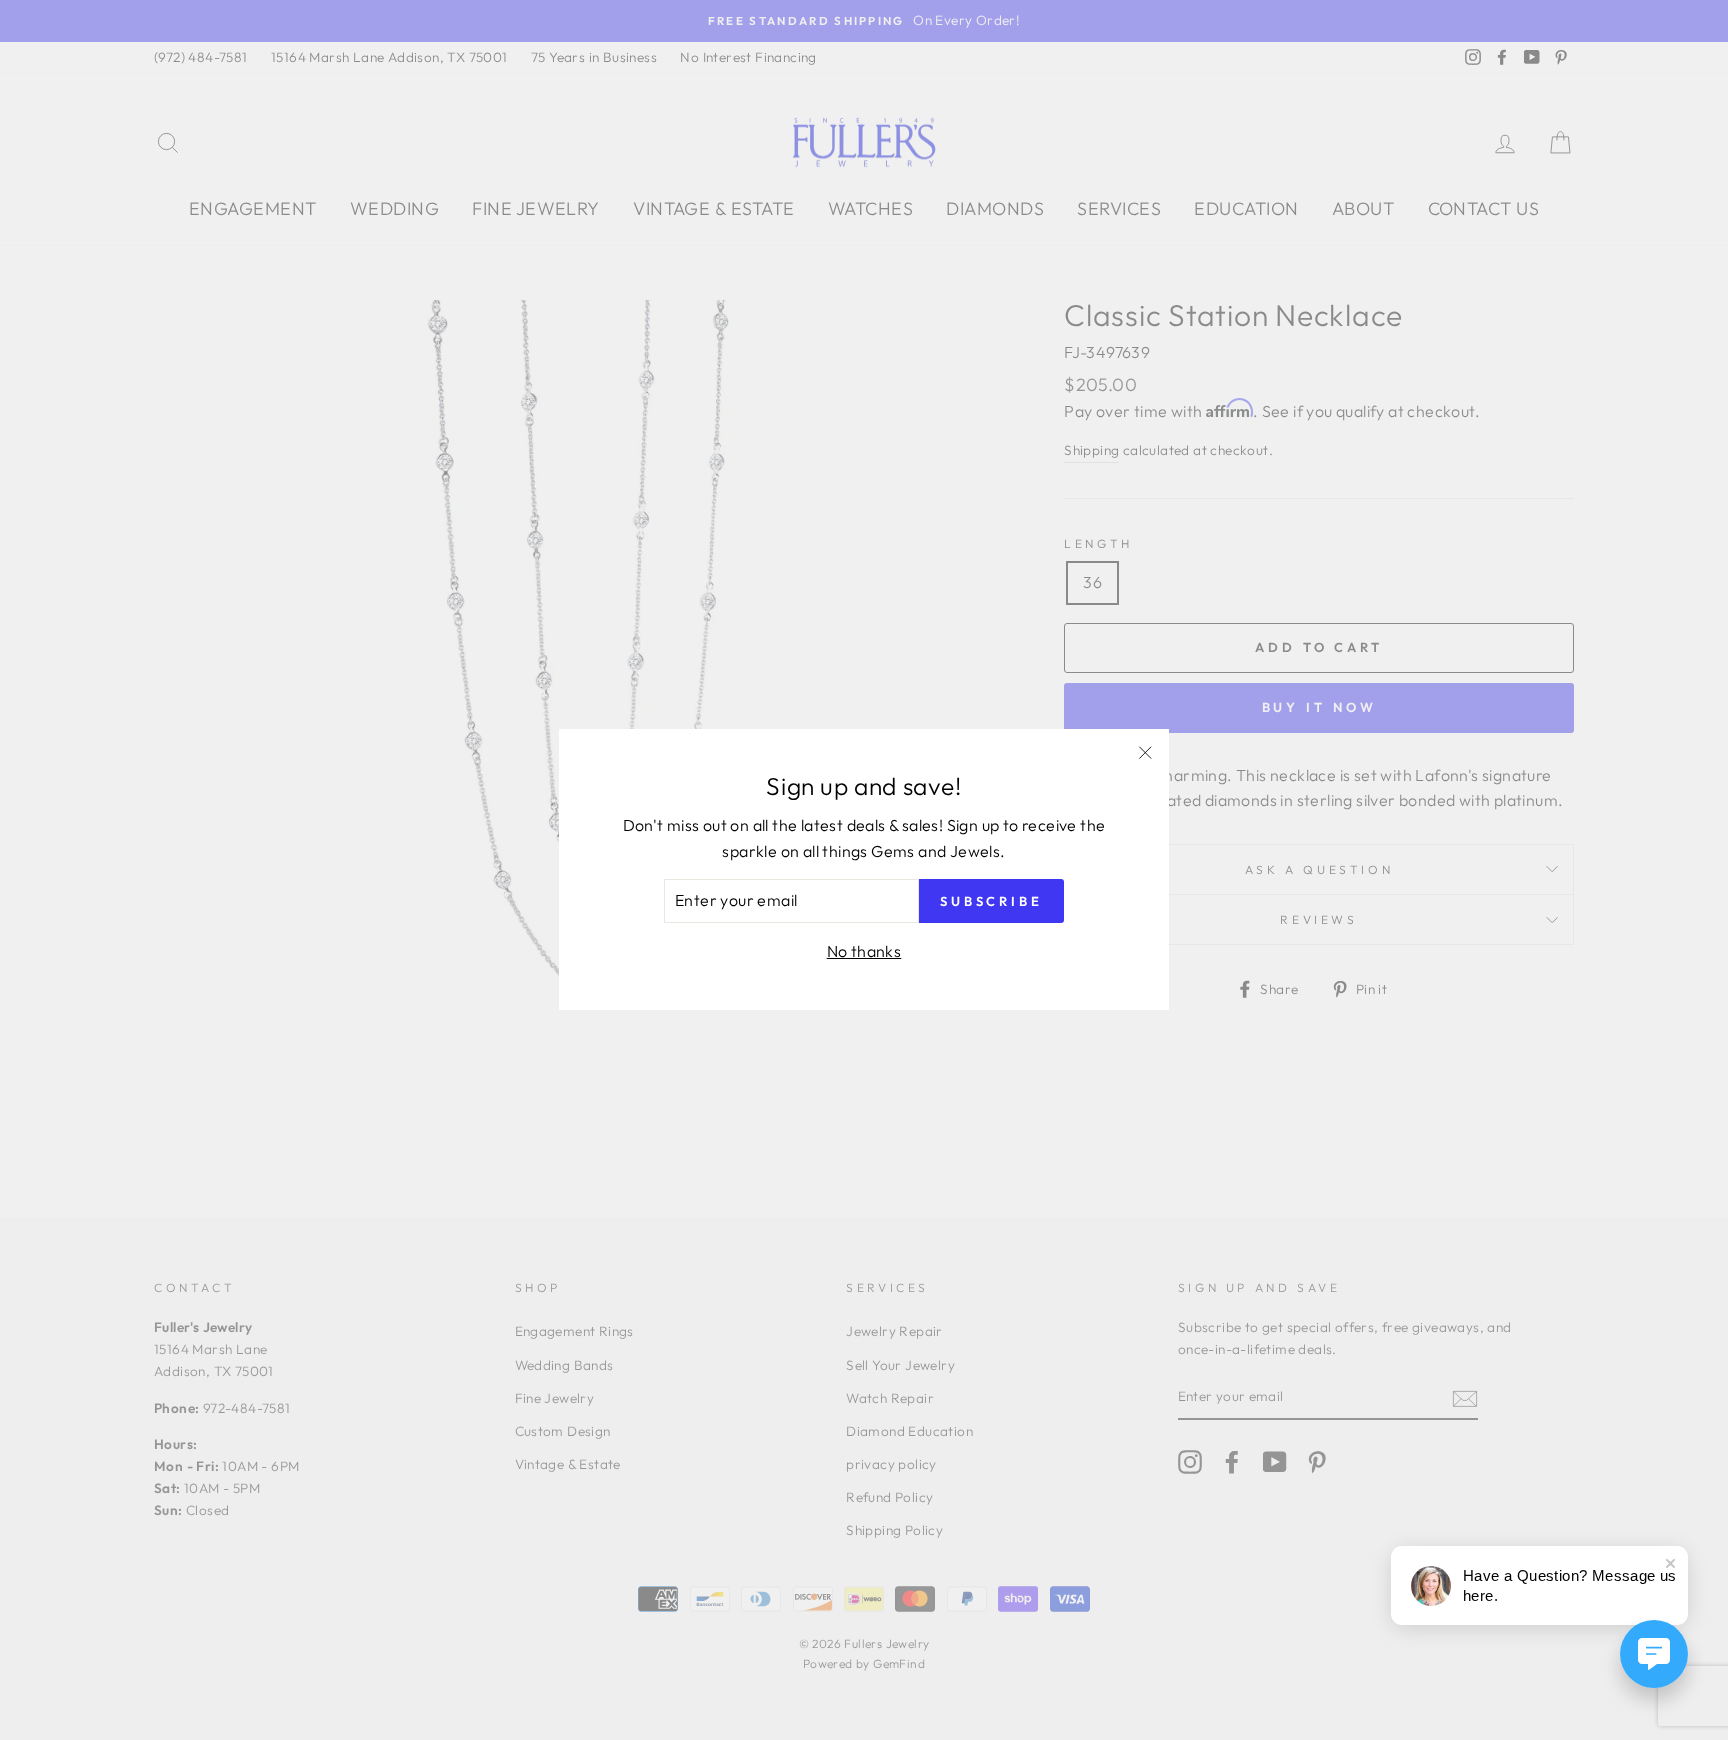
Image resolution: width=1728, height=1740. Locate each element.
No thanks (864, 951)
